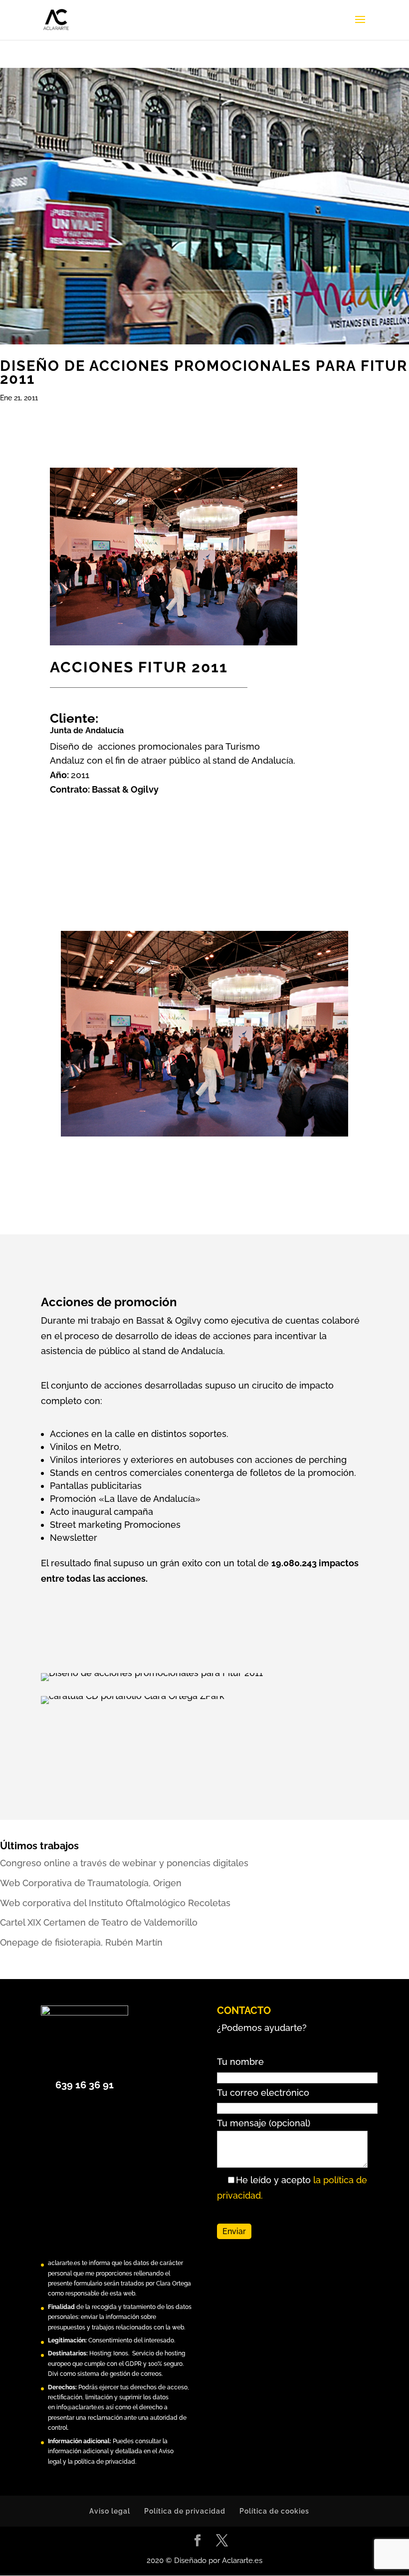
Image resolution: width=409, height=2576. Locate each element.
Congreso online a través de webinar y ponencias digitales (124, 1863)
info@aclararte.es (80, 2407)
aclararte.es (64, 2263)
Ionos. (121, 2353)
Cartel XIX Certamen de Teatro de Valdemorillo (99, 1922)
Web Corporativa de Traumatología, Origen (91, 1883)
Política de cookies (274, 2511)
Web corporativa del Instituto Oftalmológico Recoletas (115, 1903)
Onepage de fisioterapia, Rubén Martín (81, 1942)
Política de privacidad (185, 2511)
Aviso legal (110, 2511)
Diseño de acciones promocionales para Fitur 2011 (204, 372)
